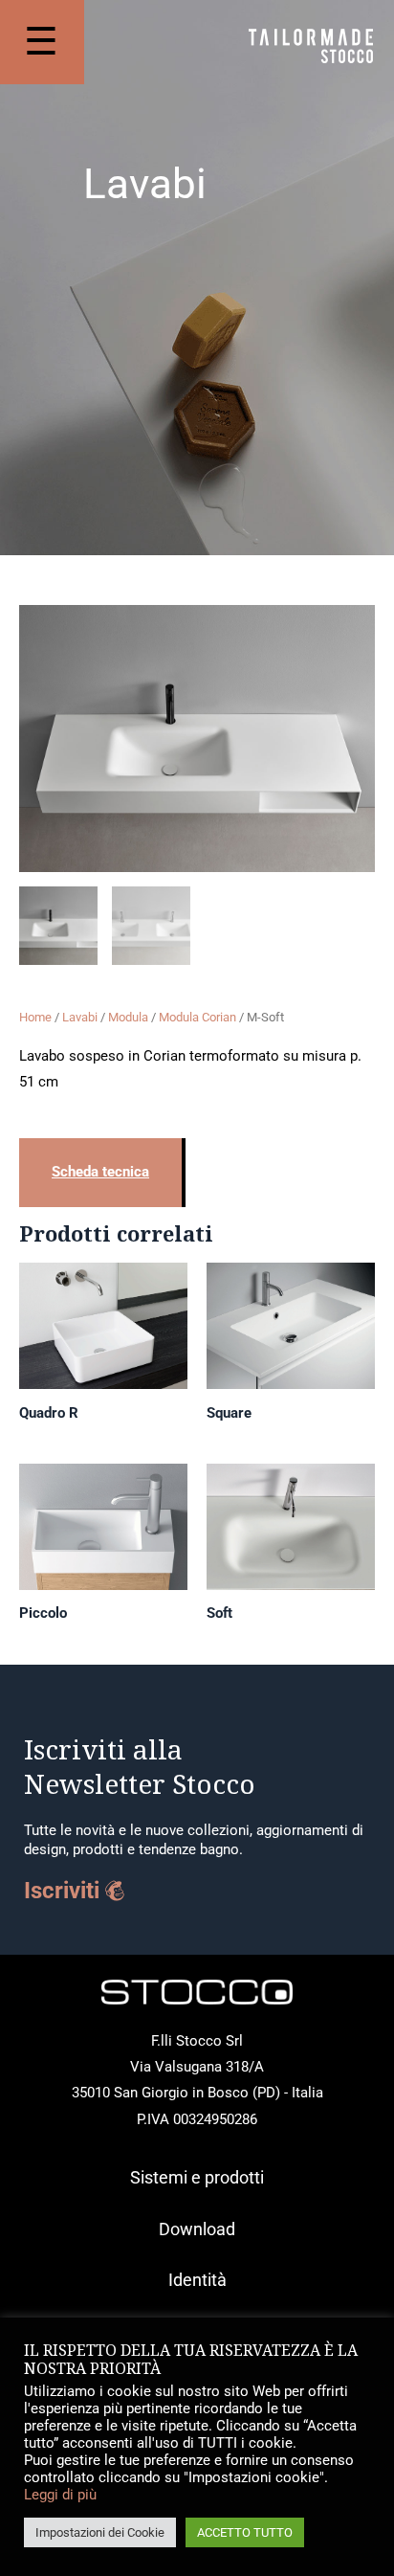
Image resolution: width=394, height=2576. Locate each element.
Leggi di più (60, 2495)
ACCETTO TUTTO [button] (245, 2532)
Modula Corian (197, 1017)
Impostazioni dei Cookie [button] (100, 2532)
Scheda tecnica (100, 1172)
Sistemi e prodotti (197, 2177)
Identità (197, 2280)
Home (35, 1017)
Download (197, 2229)
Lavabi (80, 1017)
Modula (128, 1017)
